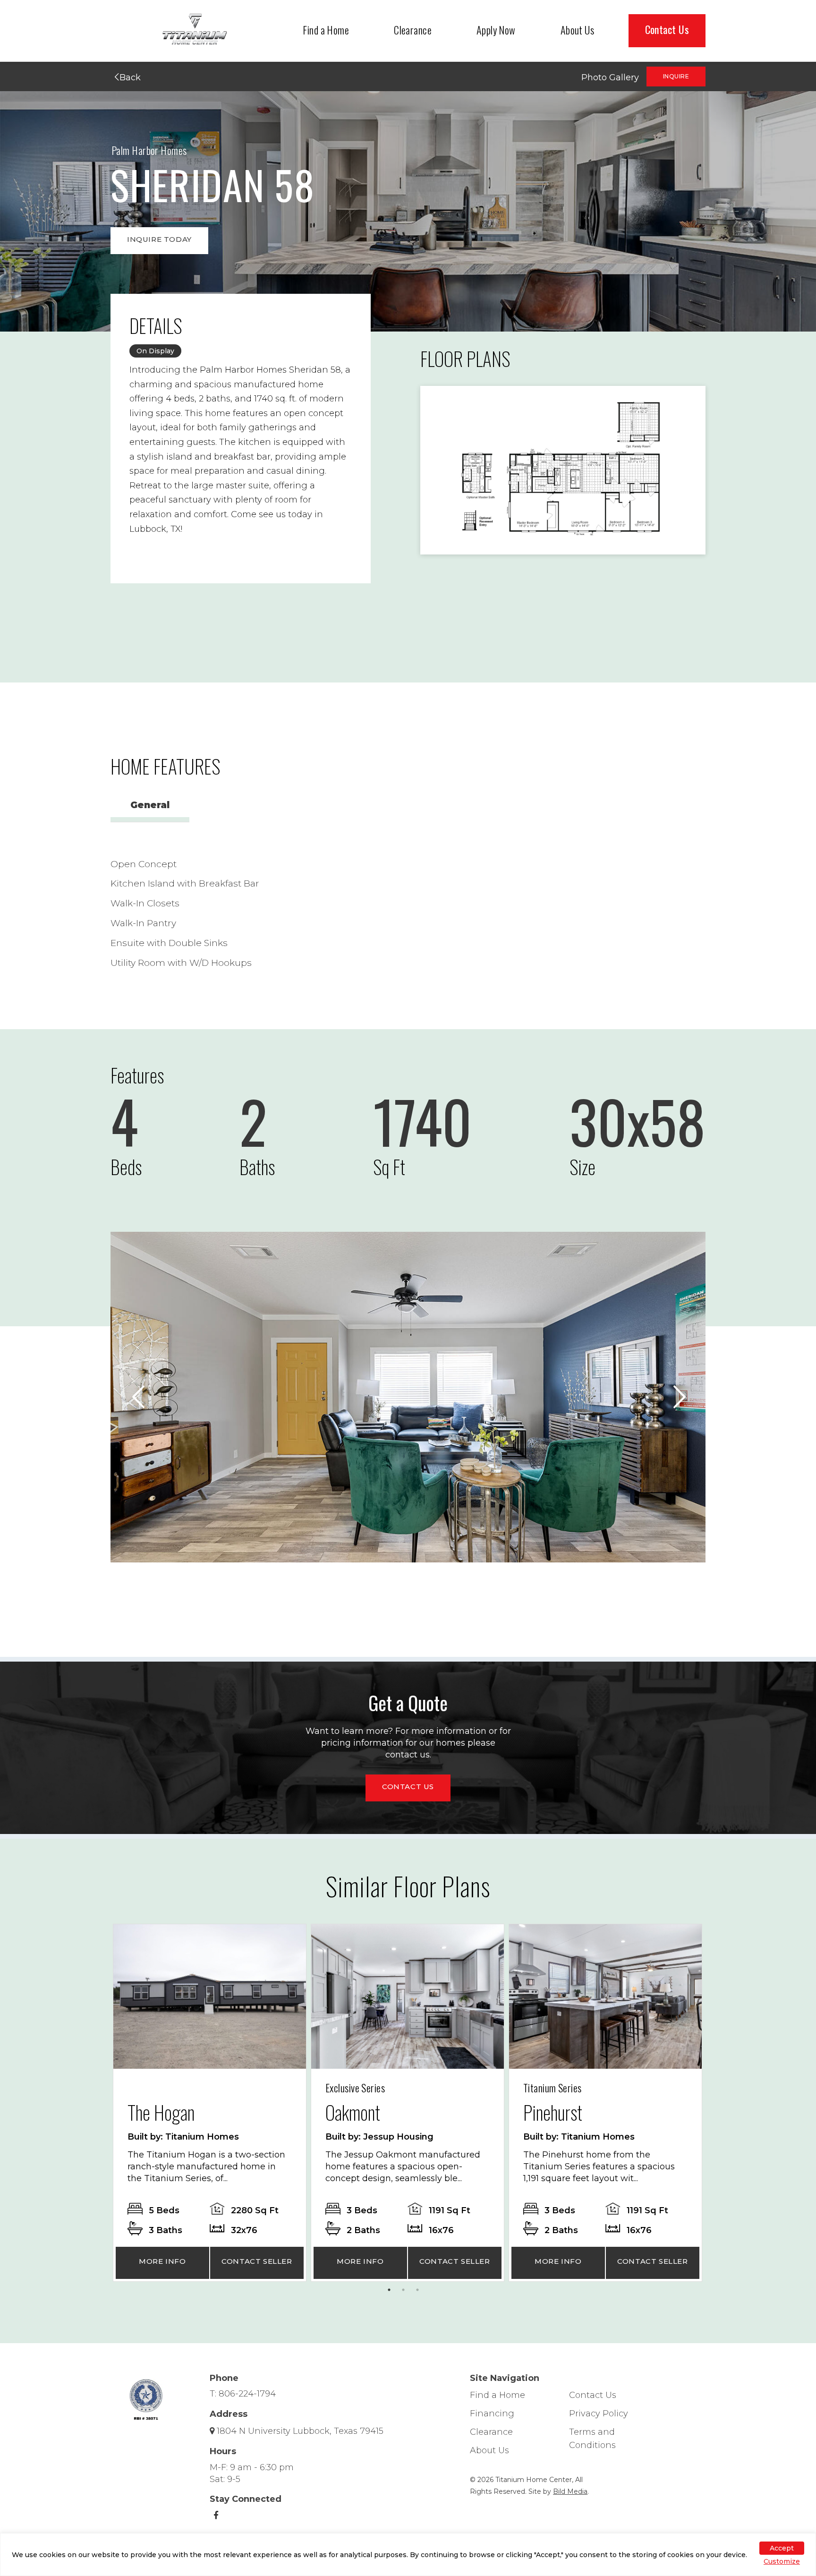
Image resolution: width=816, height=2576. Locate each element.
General (150, 805)
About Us (578, 30)
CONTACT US (408, 1787)
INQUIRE (676, 76)
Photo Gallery (610, 77)
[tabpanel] (210, 2103)
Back (129, 77)
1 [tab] (391, 2292)
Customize (782, 2561)
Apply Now (496, 30)
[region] (408, 2555)
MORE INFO (162, 2261)
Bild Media (570, 2491)
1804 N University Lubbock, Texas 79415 (300, 2431)
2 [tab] (406, 2292)
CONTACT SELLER (257, 2261)
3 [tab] (420, 2292)
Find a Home (326, 30)
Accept (782, 2548)
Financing (492, 2414)
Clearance (413, 30)
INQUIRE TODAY (159, 239)
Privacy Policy (599, 2414)
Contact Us (667, 29)
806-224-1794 (247, 2394)
